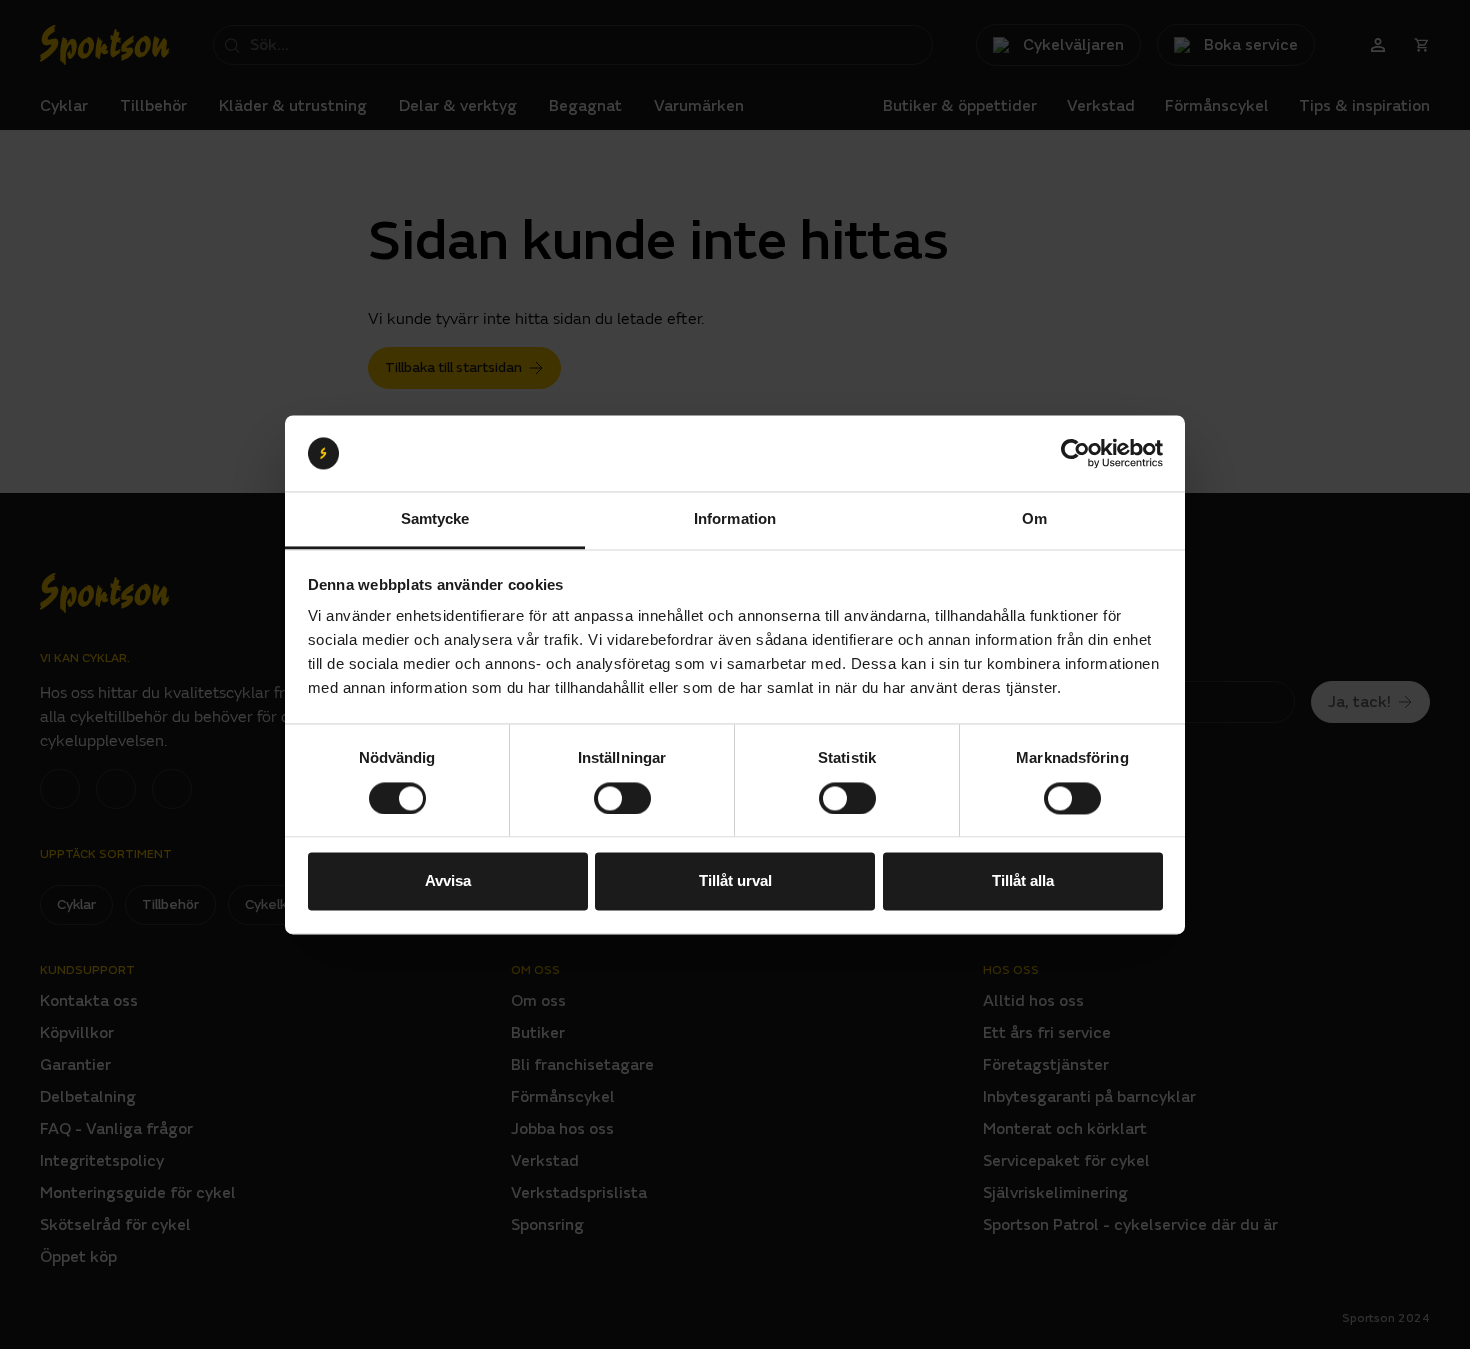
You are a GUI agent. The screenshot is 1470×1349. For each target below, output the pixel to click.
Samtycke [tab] (435, 519)
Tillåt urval (735, 881)
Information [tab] (735, 519)
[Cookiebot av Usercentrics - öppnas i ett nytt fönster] (1075, 453)
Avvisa (448, 881)
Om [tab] (1034, 519)
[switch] (622, 798)
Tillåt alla (1023, 881)
